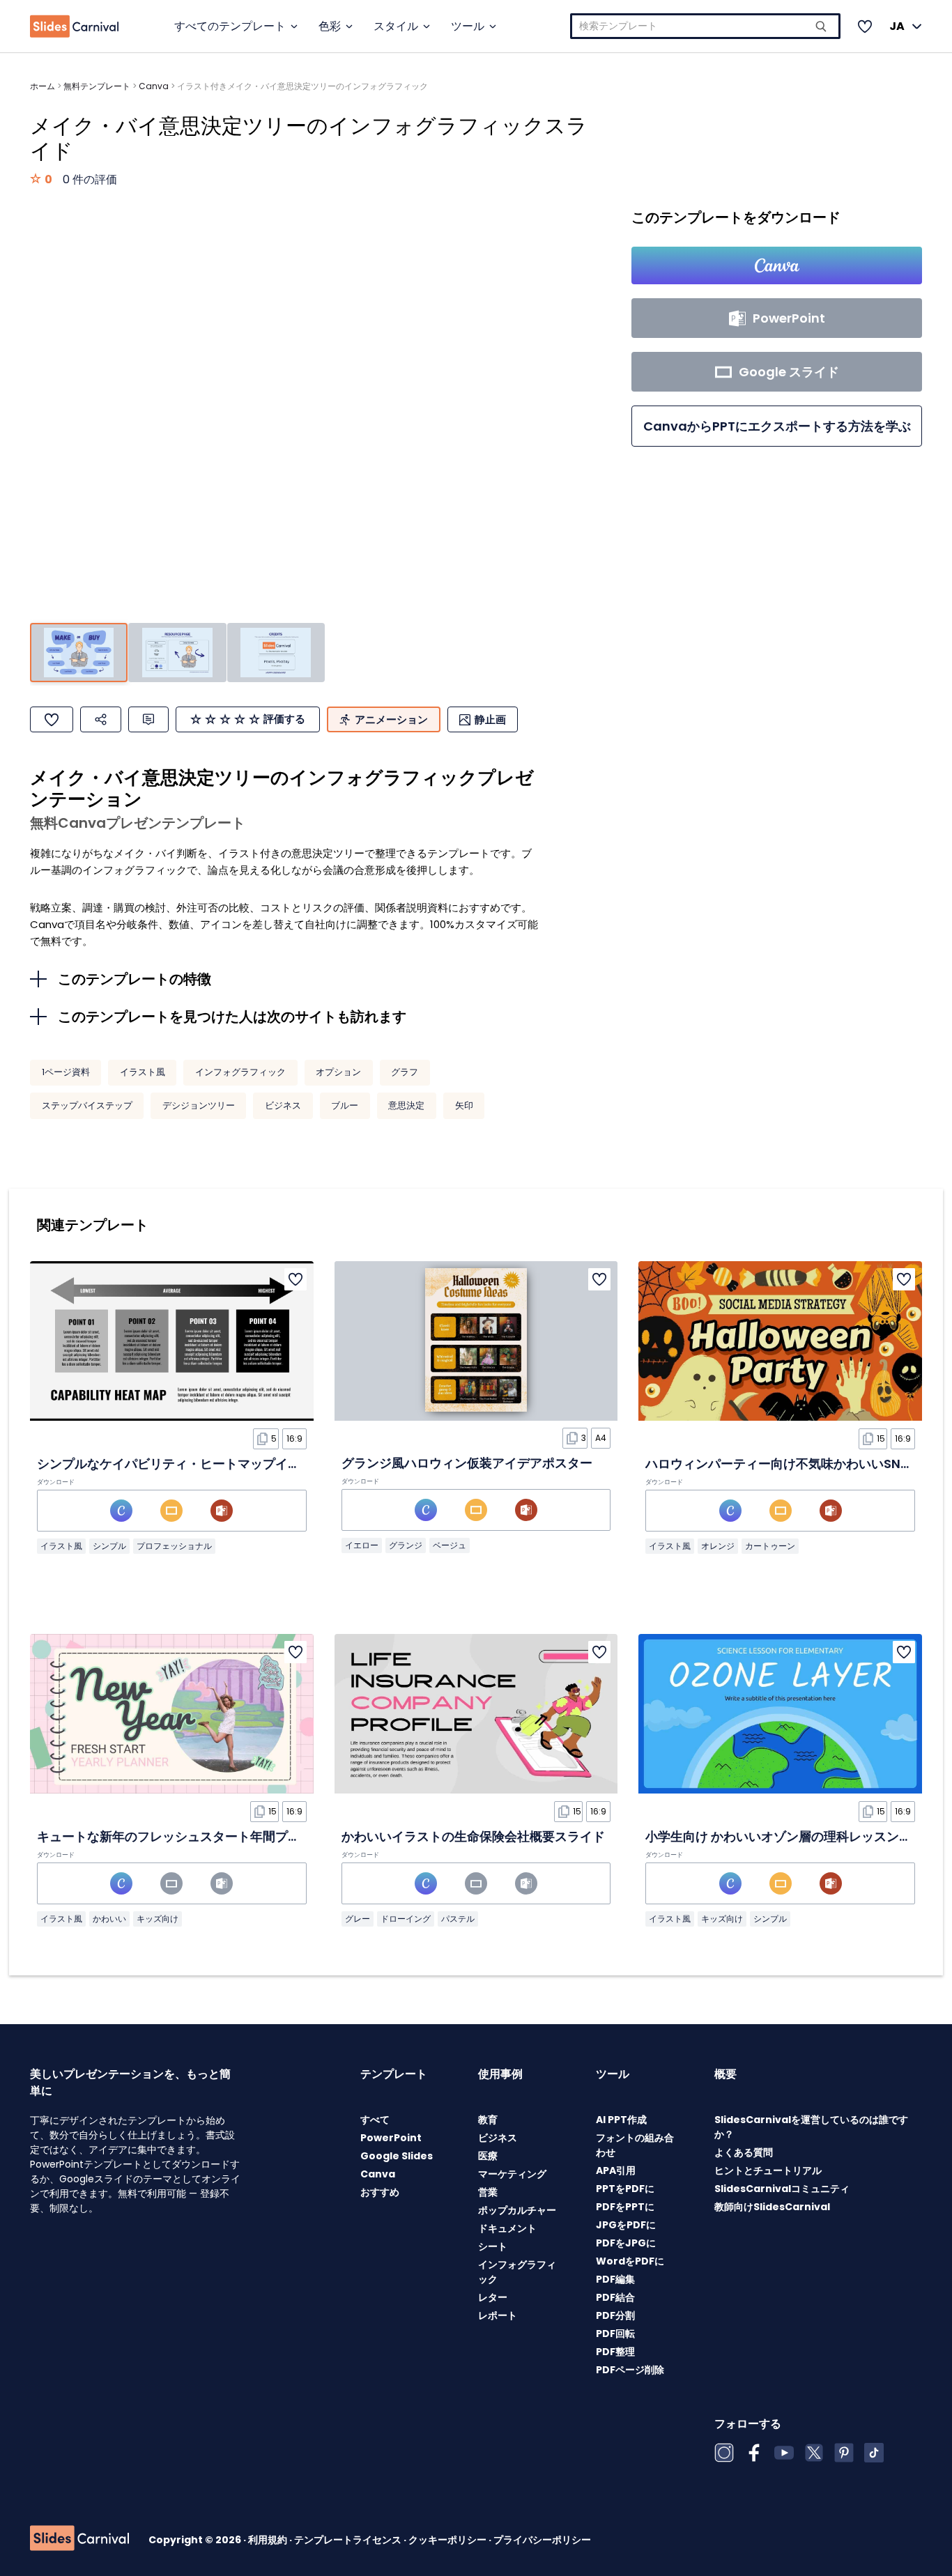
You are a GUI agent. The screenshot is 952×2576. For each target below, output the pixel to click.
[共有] (101, 719)
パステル (458, 1919)
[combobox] (705, 26)
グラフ (405, 1072)
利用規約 (269, 2540)
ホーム (43, 86)
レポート (498, 2315)
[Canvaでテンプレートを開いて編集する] (777, 265)
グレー (358, 1919)
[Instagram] (724, 2453)
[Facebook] (754, 2453)
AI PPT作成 (621, 2120)
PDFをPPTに (625, 2207)
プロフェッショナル (174, 1546)
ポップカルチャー (517, 2210)
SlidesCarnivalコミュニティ (782, 2189)
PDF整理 (615, 2352)
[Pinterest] (844, 2453)
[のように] (52, 719)
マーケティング (512, 2174)
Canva (154, 86)
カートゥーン (770, 1546)
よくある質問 (744, 2152)
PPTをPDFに (625, 2189)
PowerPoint (391, 2138)
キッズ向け (158, 1919)
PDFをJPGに (626, 2243)
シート (493, 2246)
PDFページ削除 (630, 2370)
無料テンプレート (97, 86)
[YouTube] (784, 2453)
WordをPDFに (630, 2261)
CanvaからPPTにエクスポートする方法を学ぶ (777, 426)
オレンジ (718, 1546)
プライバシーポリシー (542, 2540)
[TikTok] (874, 2453)
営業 (488, 2192)
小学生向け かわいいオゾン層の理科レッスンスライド (797, 1836)
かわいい (109, 1919)
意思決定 (406, 1105)
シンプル (109, 1546)
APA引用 (616, 2170)
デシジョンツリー (199, 1105)
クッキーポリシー (448, 2540)
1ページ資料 (66, 1072)
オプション (338, 1072)
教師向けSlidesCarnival (772, 2207)
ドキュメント (507, 2228)
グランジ (406, 1545)
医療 (488, 2156)
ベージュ (450, 1545)
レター (493, 2297)
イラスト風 (143, 1072)
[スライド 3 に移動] (276, 653)
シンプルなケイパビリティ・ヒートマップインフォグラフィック (219, 1464)
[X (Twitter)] (814, 2453)
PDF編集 (615, 2279)
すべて (375, 2120)
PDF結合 (615, 2297)
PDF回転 (615, 2334)
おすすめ (380, 2192)
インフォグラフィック (240, 1072)
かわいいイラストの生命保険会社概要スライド (473, 1836)
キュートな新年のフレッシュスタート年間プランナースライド (213, 1836)
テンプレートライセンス (349, 2540)
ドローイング (406, 1919)
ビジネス (283, 1105)
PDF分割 (615, 2315)
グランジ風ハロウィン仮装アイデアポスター (467, 1463)
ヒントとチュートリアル (768, 2170)
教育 (488, 2120)
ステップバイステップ (87, 1105)
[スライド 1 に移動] (79, 653)
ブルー (345, 1105)
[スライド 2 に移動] (177, 653)
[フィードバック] (148, 719)
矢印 (464, 1105)
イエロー (362, 1545)
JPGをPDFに (626, 2225)
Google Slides (397, 2156)
